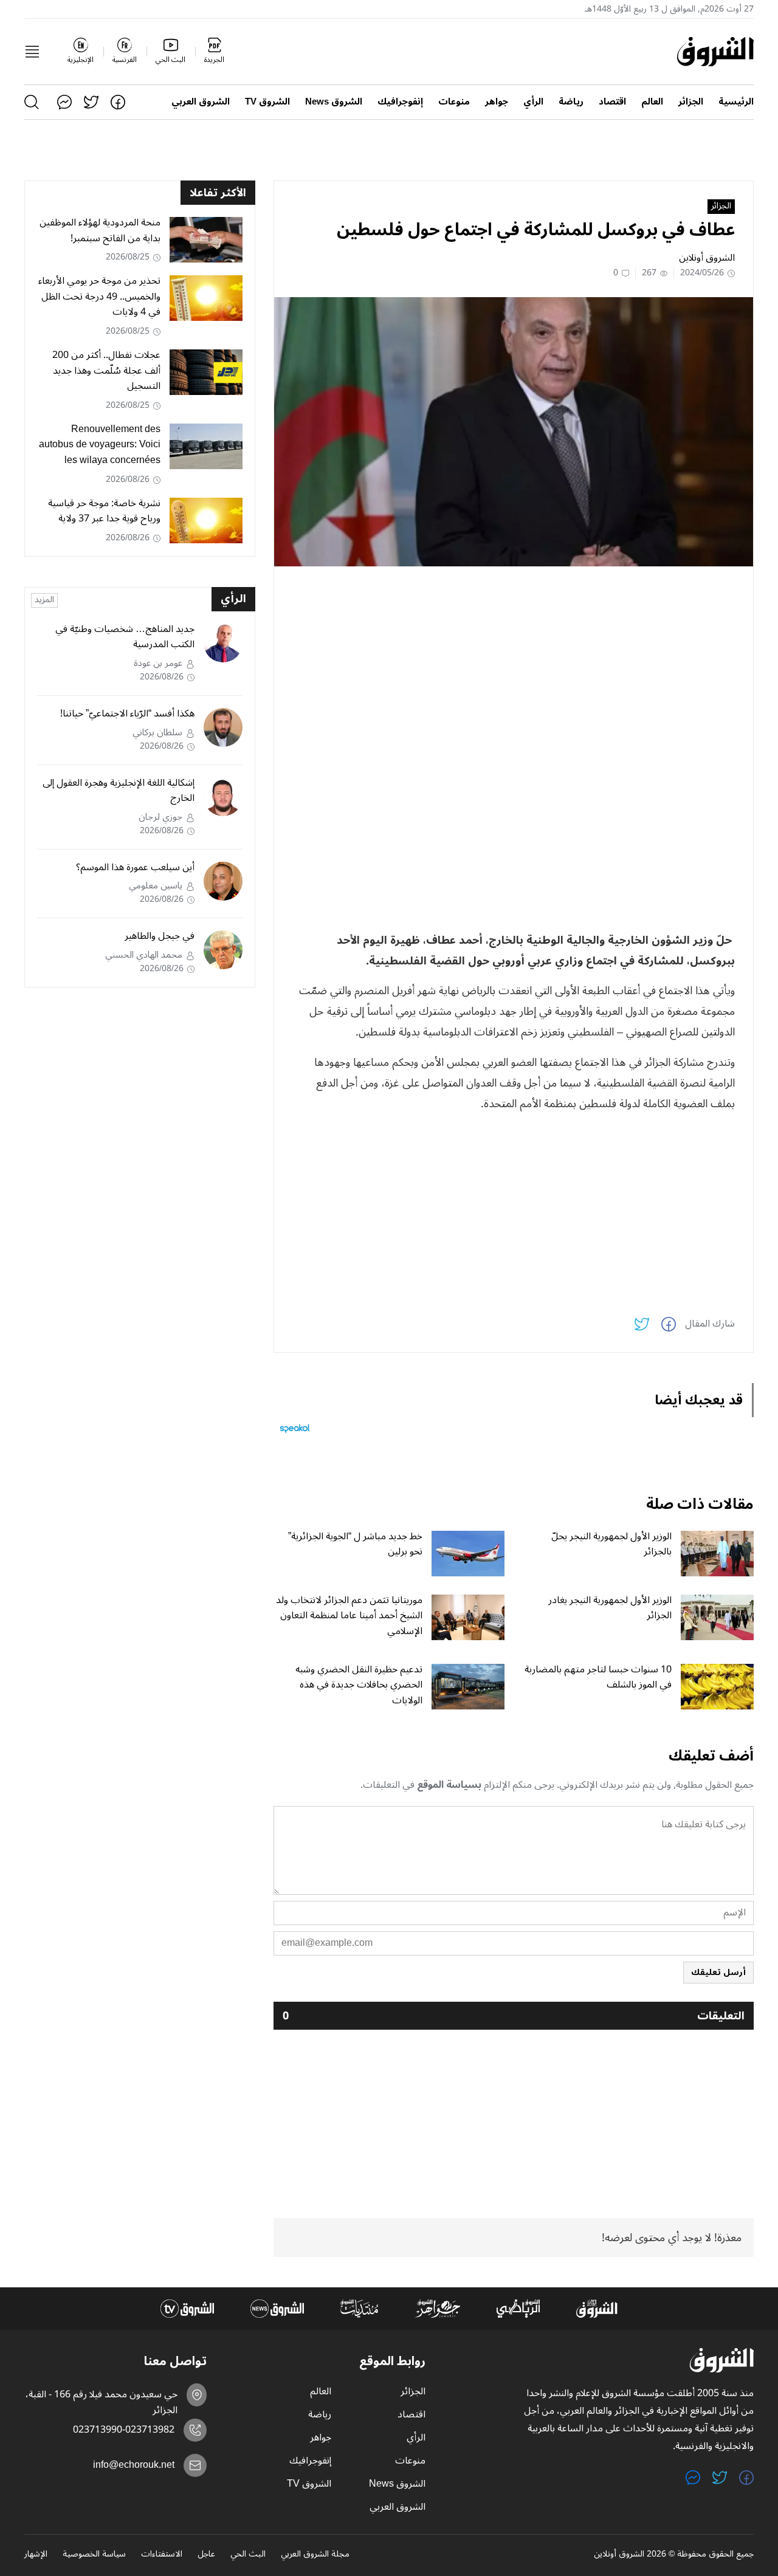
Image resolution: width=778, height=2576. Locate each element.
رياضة (571, 102)
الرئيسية (736, 102)
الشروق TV (267, 102)
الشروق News (334, 102)
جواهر (497, 102)
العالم (652, 102)
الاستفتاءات (162, 2555)
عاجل (206, 2555)
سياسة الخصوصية (94, 2555)
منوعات (454, 102)
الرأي (533, 102)
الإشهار (36, 2555)
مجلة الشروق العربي (315, 2555)
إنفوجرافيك (400, 102)
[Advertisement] (514, 661)
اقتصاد (612, 102)
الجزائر (691, 102)
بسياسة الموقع (449, 1785)
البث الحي (248, 2555)
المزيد (44, 600)
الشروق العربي (201, 102)
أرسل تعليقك (718, 1972)
